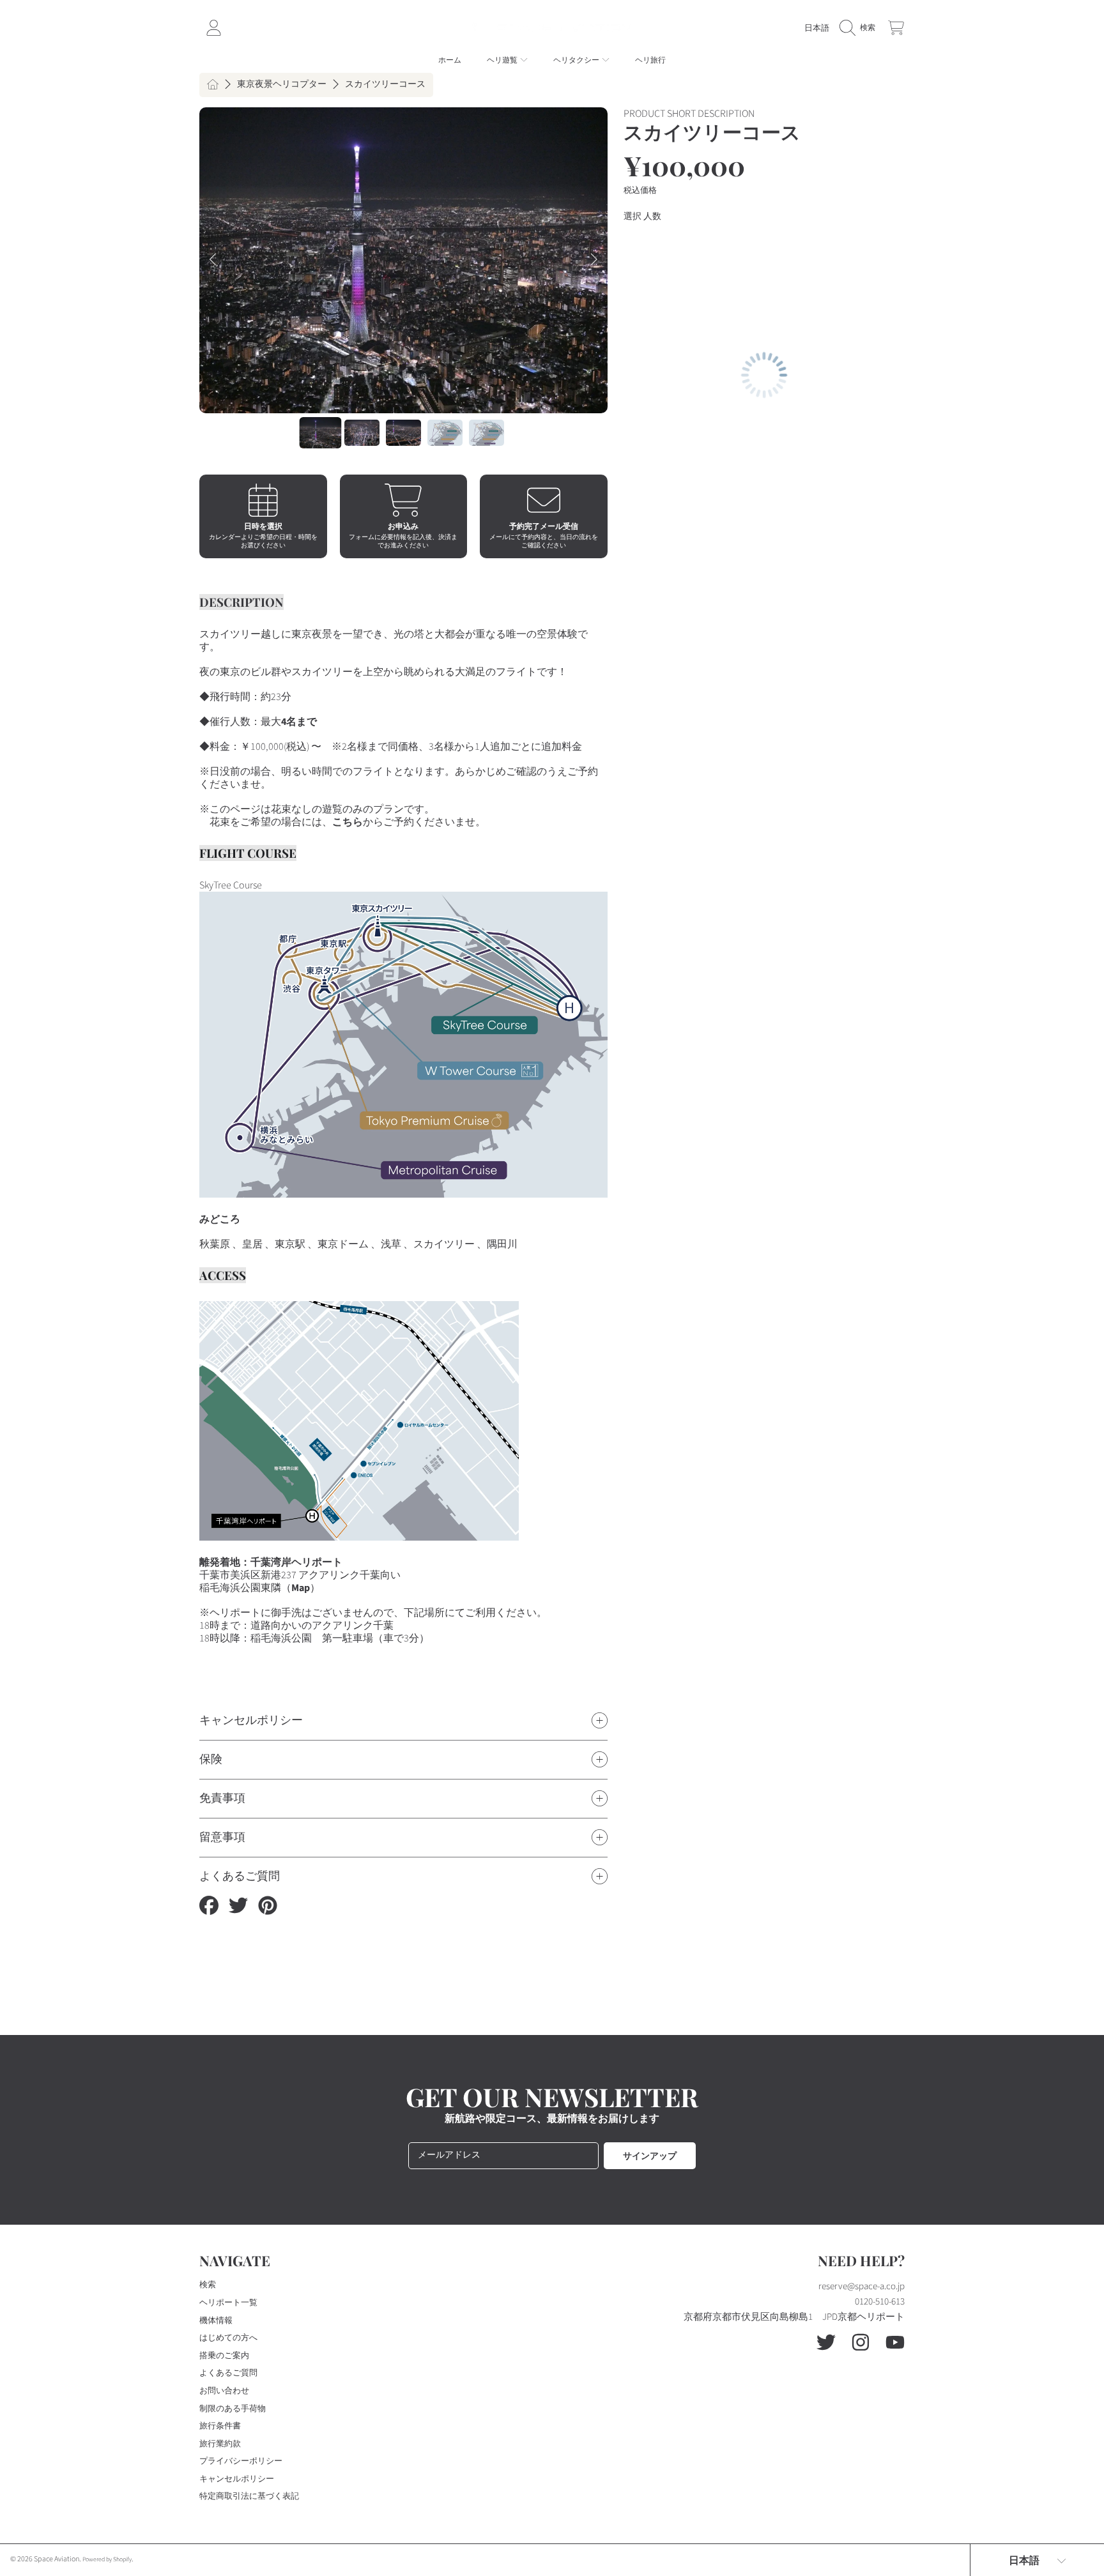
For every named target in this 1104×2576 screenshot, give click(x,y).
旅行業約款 (220, 2444)
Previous (213, 260)
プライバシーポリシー (241, 2461)
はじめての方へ (228, 2338)
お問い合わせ (224, 2391)
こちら (348, 822)
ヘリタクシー (577, 60)
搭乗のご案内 (224, 2356)
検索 (208, 2285)
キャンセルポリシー (237, 2479)
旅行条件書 (220, 2426)
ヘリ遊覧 (503, 60)
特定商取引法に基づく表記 (249, 2496)
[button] (861, 28)
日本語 (817, 28)
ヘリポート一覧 (228, 2303)
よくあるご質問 (228, 2373)
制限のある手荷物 (233, 2409)
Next (594, 260)
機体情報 (216, 2321)
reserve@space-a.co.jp (862, 2286)
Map (301, 1588)
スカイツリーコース (385, 85)
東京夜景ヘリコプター (282, 85)
